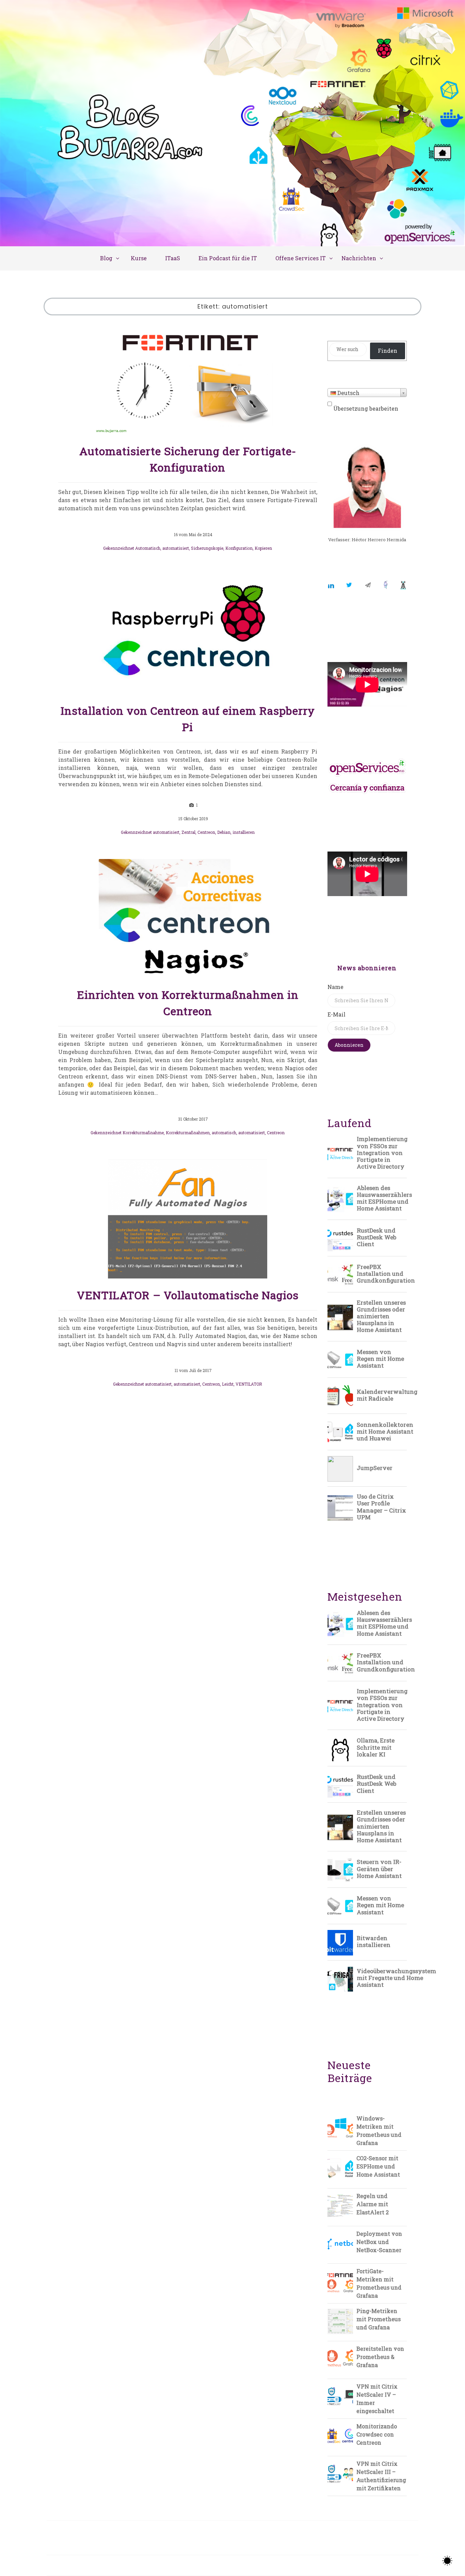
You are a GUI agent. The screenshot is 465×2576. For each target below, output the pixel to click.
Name (335, 987)
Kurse (139, 258)
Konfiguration (239, 548)
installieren (244, 832)
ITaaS (173, 258)
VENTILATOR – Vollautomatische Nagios (188, 1295)
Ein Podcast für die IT (228, 258)
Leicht (228, 1384)
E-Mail (336, 1014)
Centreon (206, 832)
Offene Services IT (301, 258)
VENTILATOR (249, 1384)
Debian (224, 832)
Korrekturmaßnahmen (188, 1133)
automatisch (224, 1133)
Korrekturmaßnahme (143, 1133)
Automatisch (148, 548)
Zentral (188, 832)
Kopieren (263, 548)
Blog (106, 258)
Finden (388, 351)
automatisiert (176, 548)
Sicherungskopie (207, 548)
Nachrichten (359, 258)
